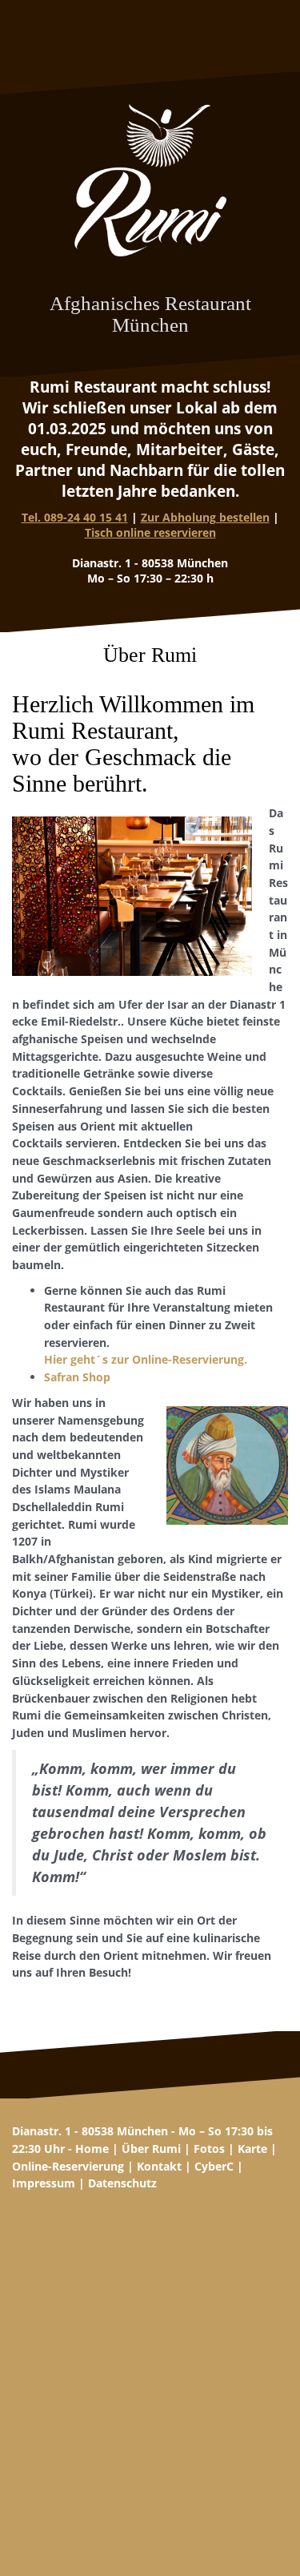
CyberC (214, 2166)
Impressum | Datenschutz (84, 2183)
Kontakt (159, 2166)
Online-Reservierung (68, 2166)
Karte (252, 2149)
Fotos (209, 2149)
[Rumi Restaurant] (150, 185)
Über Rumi (151, 2149)
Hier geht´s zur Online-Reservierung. (146, 1359)
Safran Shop (77, 1377)
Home (92, 2149)
